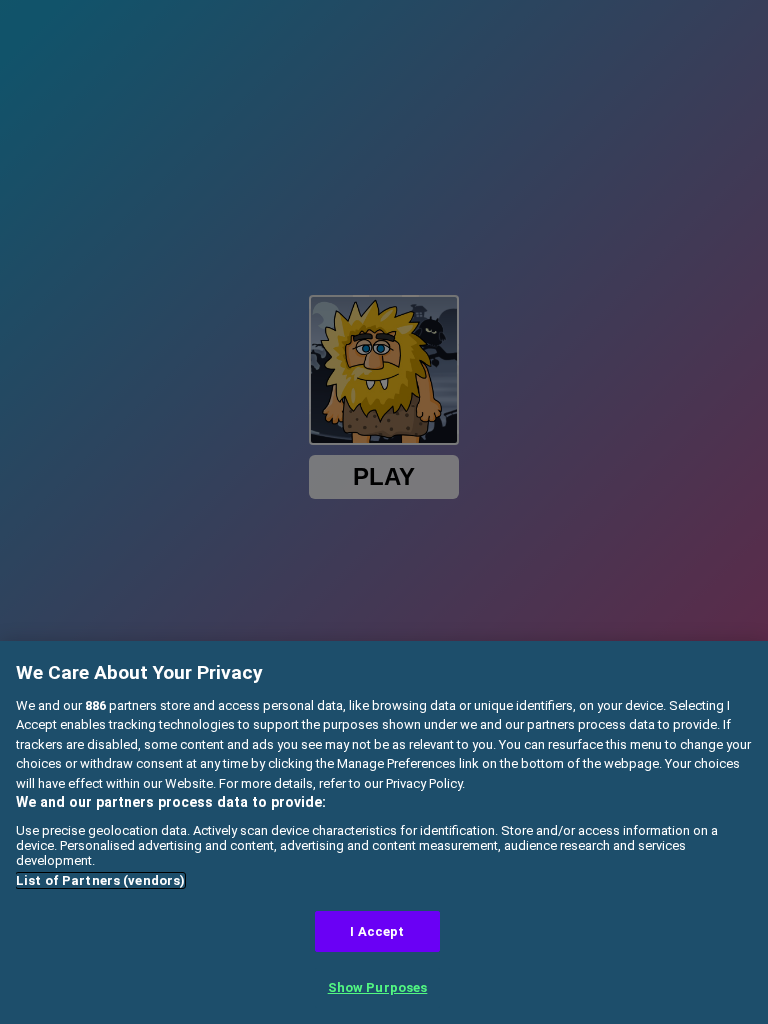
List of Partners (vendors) (100, 880)
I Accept (377, 931)
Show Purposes (378, 987)
